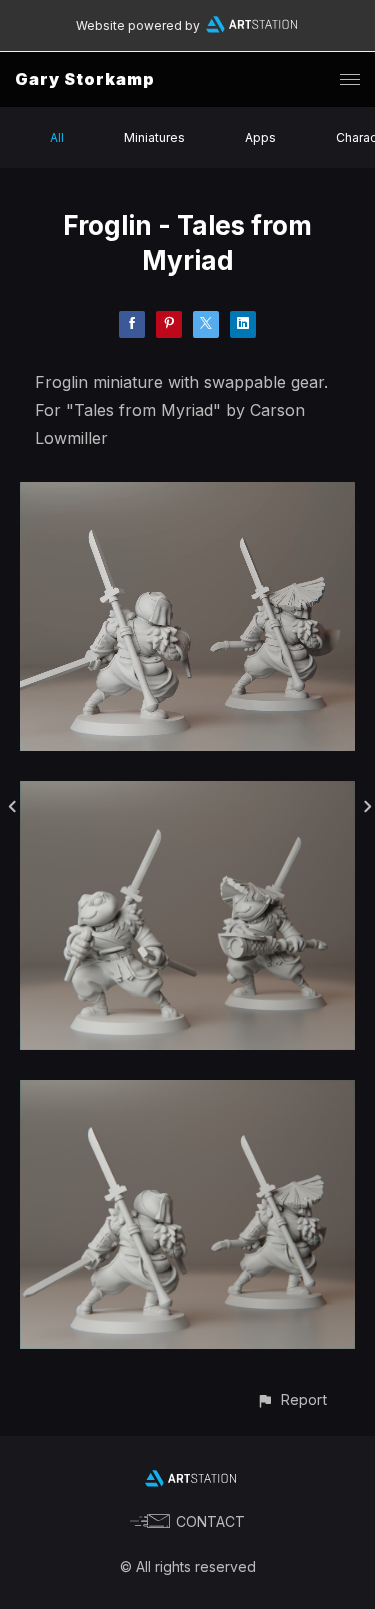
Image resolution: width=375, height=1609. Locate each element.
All (57, 137)
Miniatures (154, 137)
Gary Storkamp (85, 79)
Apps (260, 137)
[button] (291, 1399)
